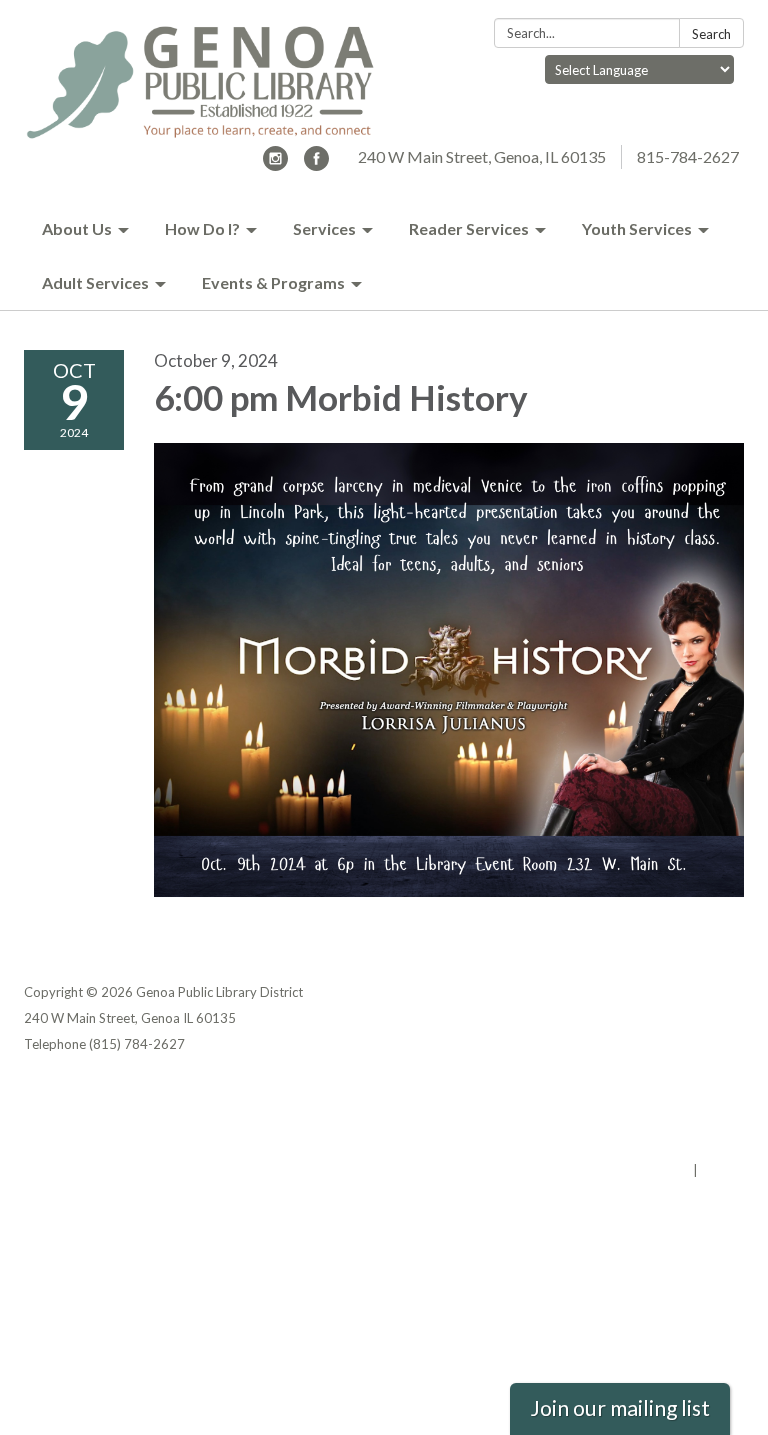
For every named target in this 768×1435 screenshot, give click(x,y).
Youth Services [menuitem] (637, 228)
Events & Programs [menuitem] (273, 282)
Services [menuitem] (324, 228)
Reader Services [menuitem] (469, 228)
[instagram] (275, 164)
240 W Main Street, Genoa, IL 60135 (482, 156)
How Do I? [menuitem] (202, 228)
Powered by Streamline (616, 1170)
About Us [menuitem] (77, 228)
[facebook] (316, 164)
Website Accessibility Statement (638, 1144)
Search (711, 34)
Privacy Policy (700, 1092)
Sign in (722, 1170)
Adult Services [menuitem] (95, 282)
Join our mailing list (620, 1408)
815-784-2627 (688, 156)
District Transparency (674, 1118)
